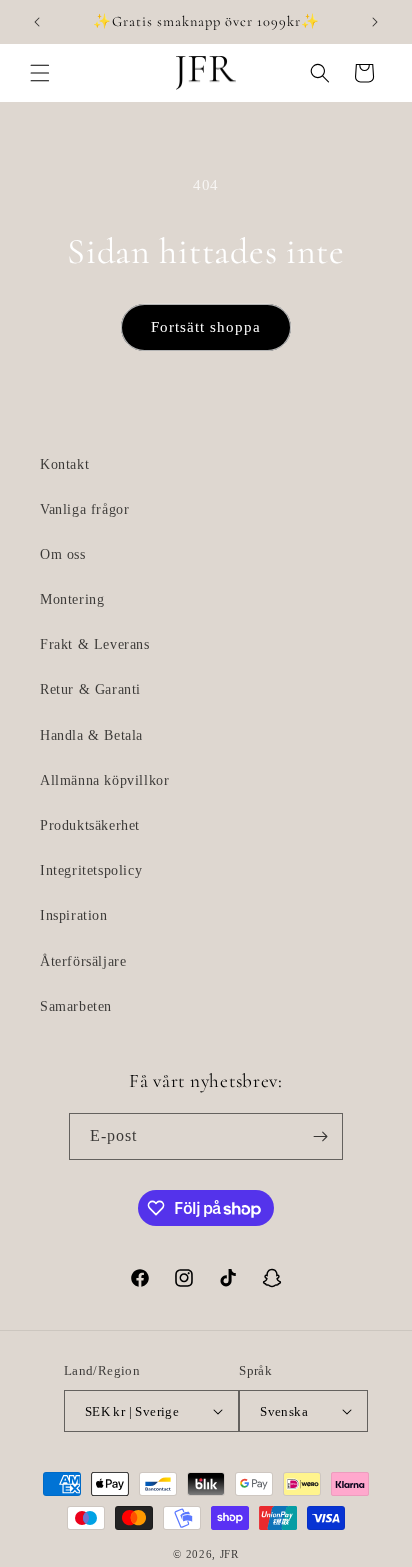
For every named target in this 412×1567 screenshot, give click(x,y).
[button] (40, 73)
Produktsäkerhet (90, 825)
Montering (72, 599)
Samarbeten (76, 1006)
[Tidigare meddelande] (37, 22)
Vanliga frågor (84, 509)
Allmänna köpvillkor (104, 780)
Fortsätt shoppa (206, 327)
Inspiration (74, 915)
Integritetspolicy (91, 870)
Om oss (63, 554)
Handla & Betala (91, 735)
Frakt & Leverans (95, 644)
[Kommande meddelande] (375, 22)
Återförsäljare (83, 961)
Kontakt (64, 464)
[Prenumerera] (320, 1136)
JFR (229, 1554)
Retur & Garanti (90, 689)
